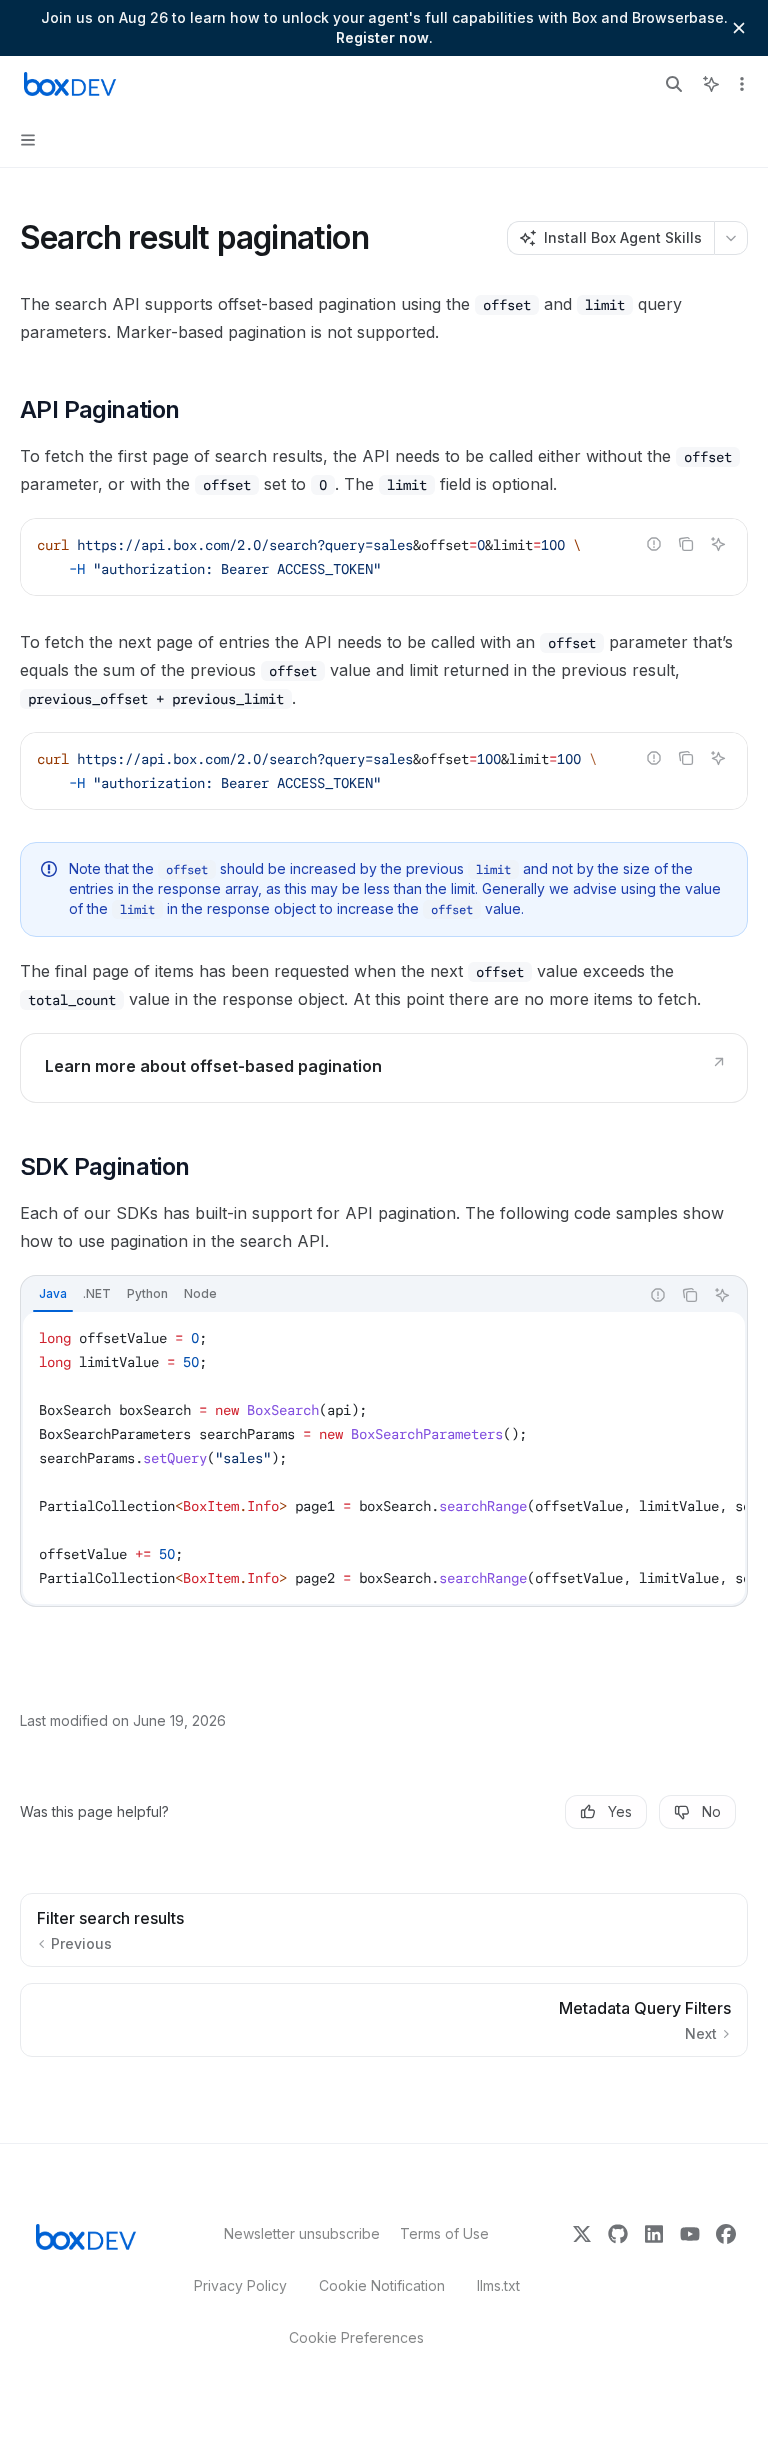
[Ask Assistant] (718, 544)
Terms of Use (444, 2233)
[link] (384, 1068)
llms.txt (498, 2285)
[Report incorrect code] (654, 544)
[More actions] (742, 84)
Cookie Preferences (356, 2337)
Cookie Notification (382, 2285)
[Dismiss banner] (739, 28)
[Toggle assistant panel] (711, 84)
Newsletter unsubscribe (296, 2233)
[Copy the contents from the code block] (686, 544)
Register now (382, 37)
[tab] (53, 1294)
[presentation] (384, 771)
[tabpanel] (384, 1458)
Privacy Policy (240, 2285)
